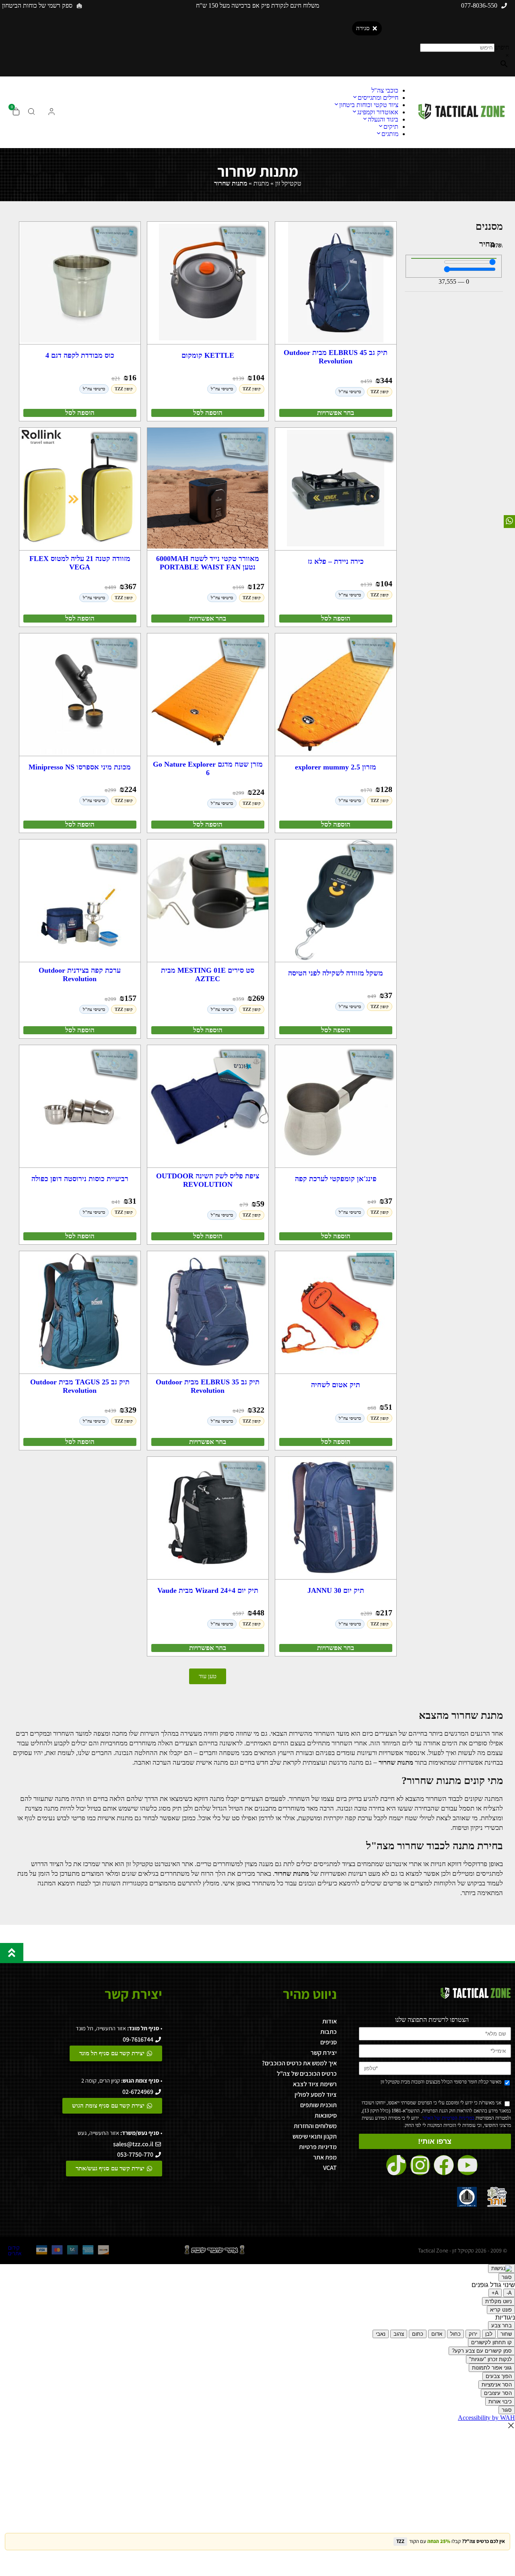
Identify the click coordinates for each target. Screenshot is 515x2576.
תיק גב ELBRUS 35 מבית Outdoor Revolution (208, 1386)
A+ (495, 2293)
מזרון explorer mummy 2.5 (336, 767)
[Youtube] (468, 2165)
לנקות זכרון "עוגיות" (490, 2359)
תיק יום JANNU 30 (336, 1590)
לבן (489, 2334)
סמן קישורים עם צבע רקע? (482, 2351)
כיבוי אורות (500, 2402)
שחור (506, 2334)
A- (509, 2293)
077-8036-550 (479, 5)
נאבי (381, 2334)
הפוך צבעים (499, 2376)
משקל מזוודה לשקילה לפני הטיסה (336, 973)
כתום (418, 2334)
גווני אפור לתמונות (492, 2368)
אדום (437, 2334)
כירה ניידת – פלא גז (336, 561)
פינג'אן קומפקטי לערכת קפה (336, 1179)
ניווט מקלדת (499, 2301)
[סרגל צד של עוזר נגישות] (502, 2269)
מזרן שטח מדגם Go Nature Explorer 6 (208, 768)
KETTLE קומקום (208, 355)
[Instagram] (420, 2165)
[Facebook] (444, 2165)
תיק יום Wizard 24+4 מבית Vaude (208, 1590)
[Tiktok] (396, 2165)
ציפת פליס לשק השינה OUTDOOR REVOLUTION (208, 1180)
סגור (507, 2277)
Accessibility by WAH (486, 2418)
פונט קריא (501, 2310)
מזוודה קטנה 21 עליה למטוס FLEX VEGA (80, 563)
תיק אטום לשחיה (336, 1385)
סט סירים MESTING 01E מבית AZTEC (208, 975)
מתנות (261, 183)
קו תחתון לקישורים (491, 2342)
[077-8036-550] (504, 6)
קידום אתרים (15, 2250)
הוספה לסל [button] (208, 413)
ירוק (473, 2334)
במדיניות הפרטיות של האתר (448, 2118)
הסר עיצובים (498, 2393)
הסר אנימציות (497, 2385)
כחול (455, 2334)
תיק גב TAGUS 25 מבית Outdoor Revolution (80, 1386)
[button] (208, 1676)
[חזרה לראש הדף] (12, 1953)
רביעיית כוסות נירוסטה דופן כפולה (80, 1179)
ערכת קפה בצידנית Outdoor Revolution (80, 975)
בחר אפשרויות (336, 413)
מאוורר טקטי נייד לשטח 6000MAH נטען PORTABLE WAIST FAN (208, 563)
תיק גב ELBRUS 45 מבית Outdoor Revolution (336, 357)
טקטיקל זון (288, 183)
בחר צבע (502, 2325)
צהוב (399, 2334)
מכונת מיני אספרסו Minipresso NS (80, 767)
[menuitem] (385, 90)
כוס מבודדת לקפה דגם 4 (80, 355)
